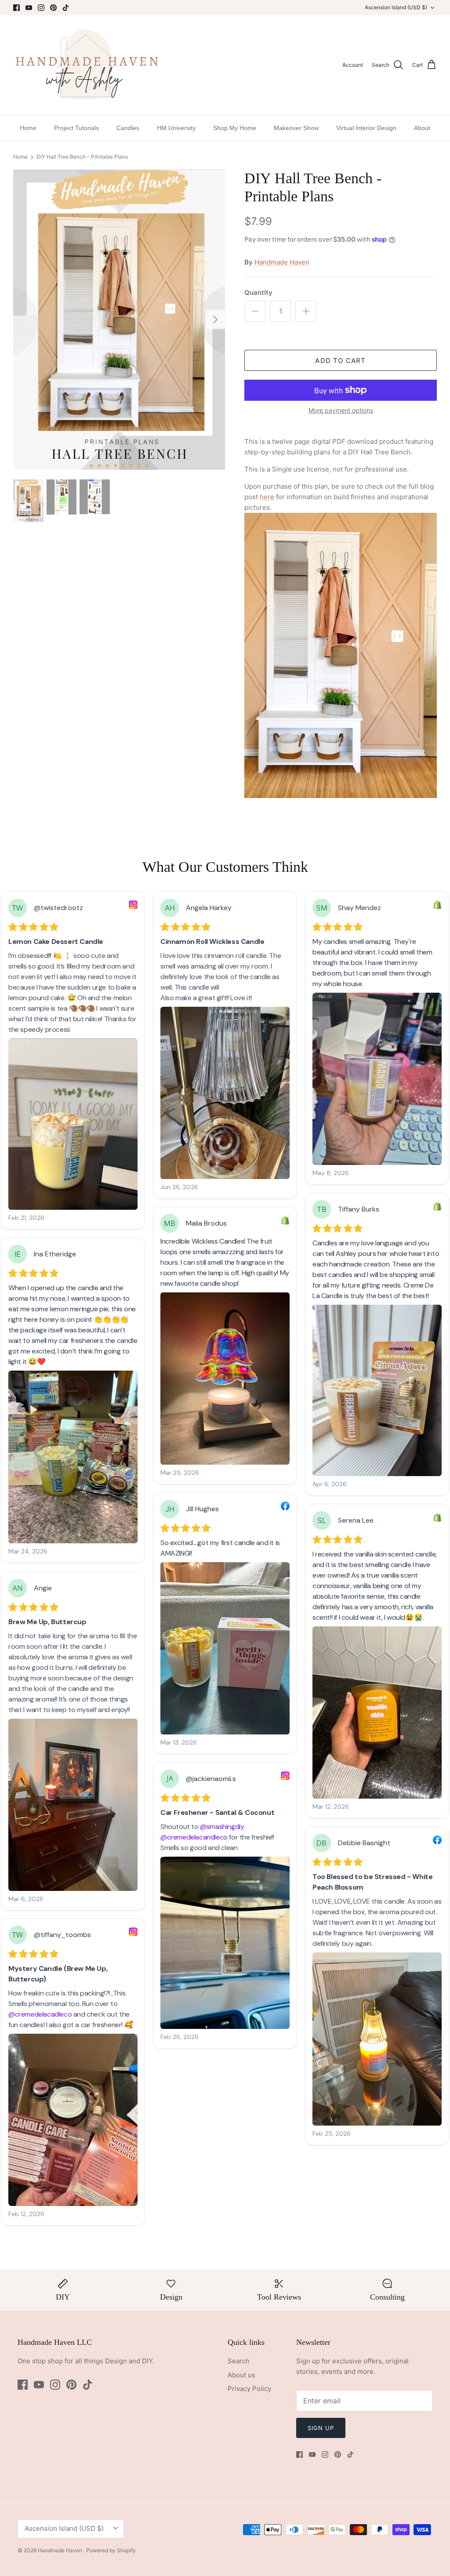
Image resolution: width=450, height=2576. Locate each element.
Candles (128, 128)
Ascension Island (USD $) (396, 7)
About (422, 128)
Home (28, 128)
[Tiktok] (66, 8)
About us (241, 2375)
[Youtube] (29, 8)
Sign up (321, 2428)
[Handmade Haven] (87, 65)
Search (239, 2361)
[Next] (215, 319)
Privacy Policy (249, 2389)
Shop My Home (235, 128)
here (267, 497)
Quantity (258, 292)
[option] (119, 319)
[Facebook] (16, 8)
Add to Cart (340, 361)
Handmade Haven (282, 262)
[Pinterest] (53, 8)
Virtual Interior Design (366, 128)
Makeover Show (296, 128)
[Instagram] (41, 8)
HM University (176, 128)
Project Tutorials (76, 128)
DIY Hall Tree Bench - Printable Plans (82, 157)
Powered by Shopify (111, 2550)
